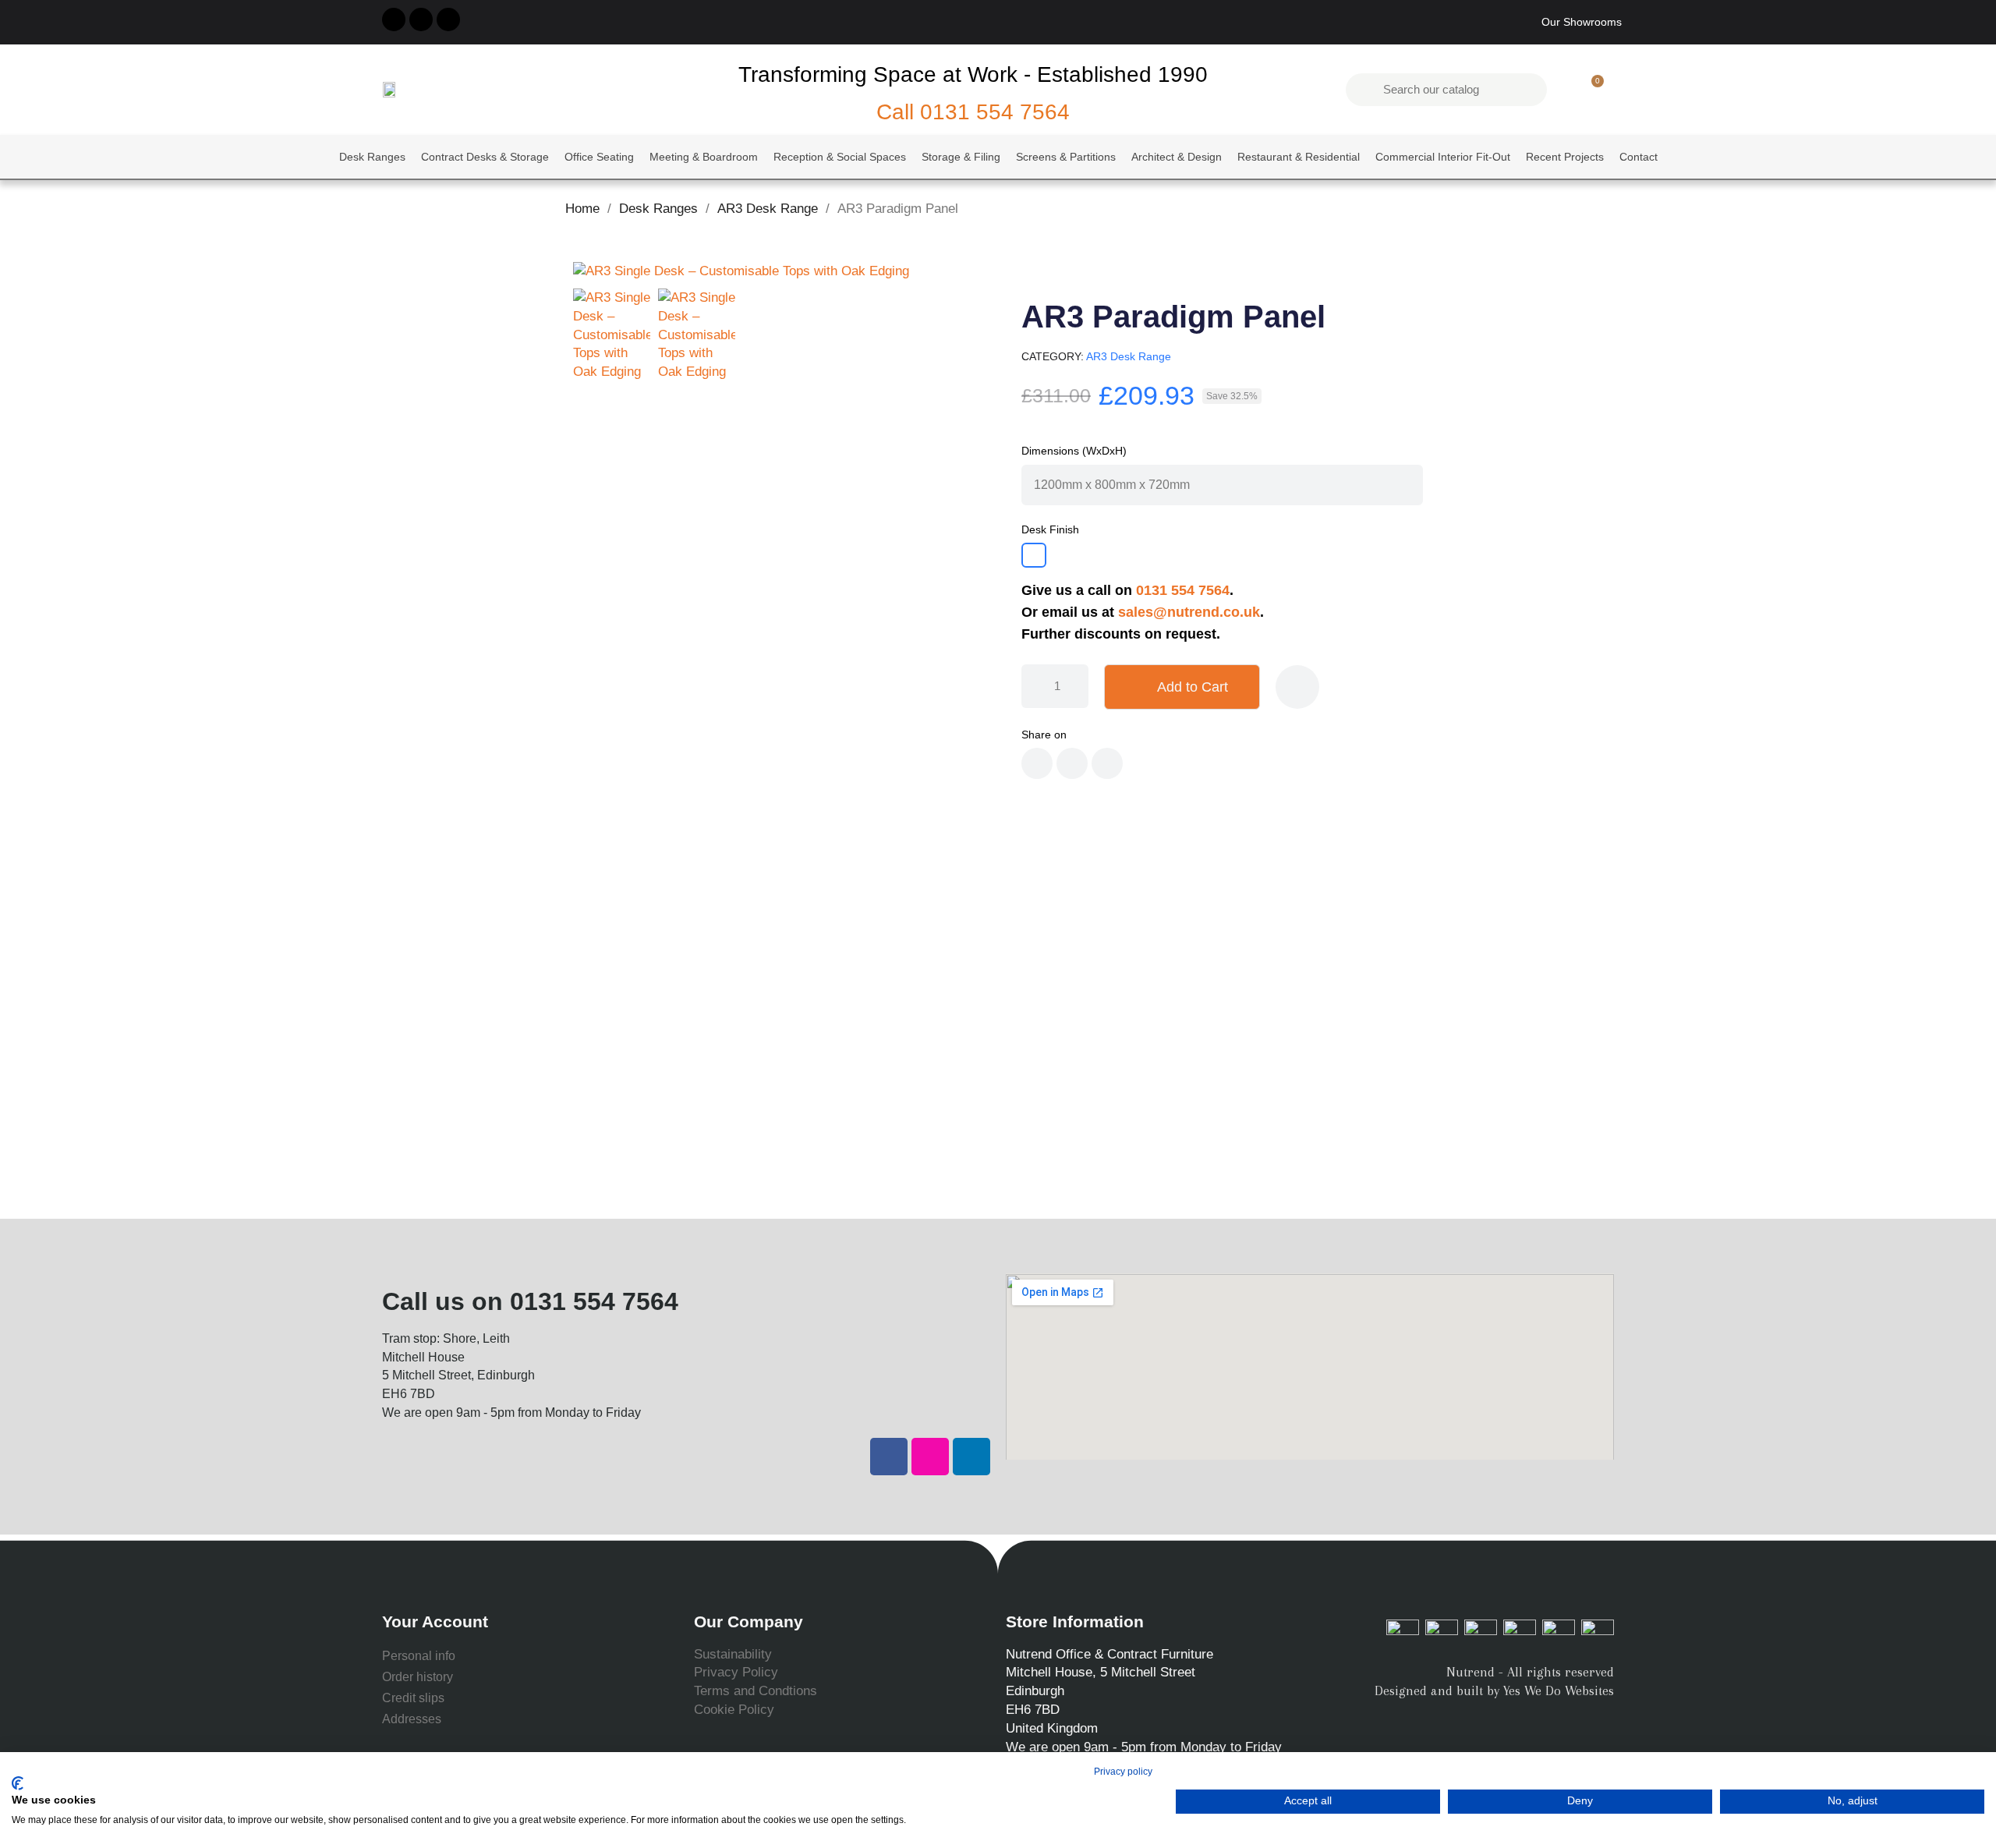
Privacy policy (1123, 1772)
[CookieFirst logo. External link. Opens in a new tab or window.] (18, 1783)
